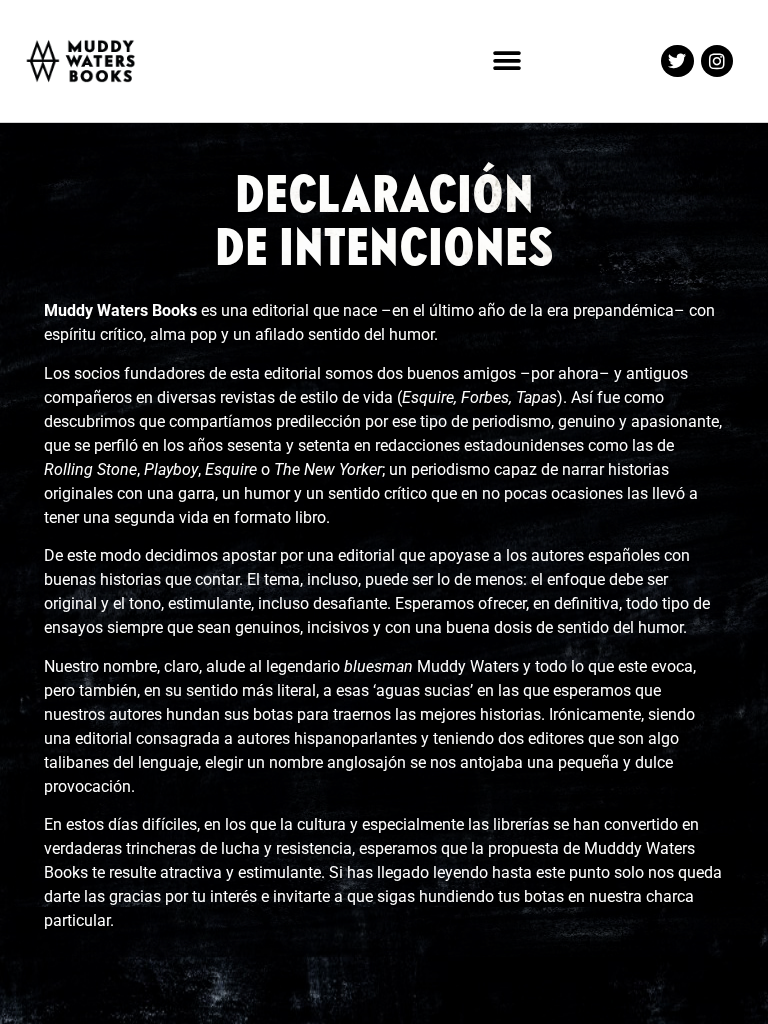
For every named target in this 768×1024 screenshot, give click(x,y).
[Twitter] (677, 61)
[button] (507, 61)
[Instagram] (717, 61)
